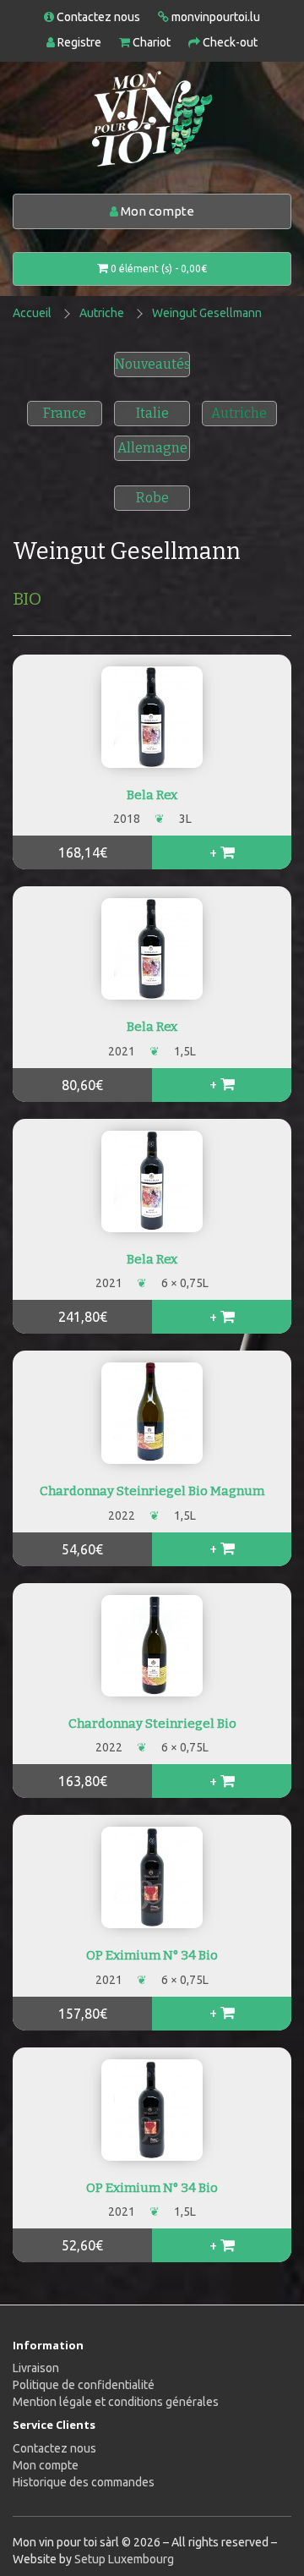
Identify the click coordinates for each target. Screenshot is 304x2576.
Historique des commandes (84, 2482)
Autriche (102, 313)
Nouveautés (153, 364)
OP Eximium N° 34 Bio (152, 1955)
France (65, 413)
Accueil (32, 313)
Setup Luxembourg (124, 2559)
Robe (152, 498)
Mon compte (156, 211)
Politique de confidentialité (84, 2385)
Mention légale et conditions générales (116, 2402)
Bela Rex (152, 795)
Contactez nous (54, 2448)
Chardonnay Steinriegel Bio (152, 1724)
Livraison (36, 2368)
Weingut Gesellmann (207, 313)
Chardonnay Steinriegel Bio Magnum (152, 1491)
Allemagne (152, 448)
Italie (152, 413)
